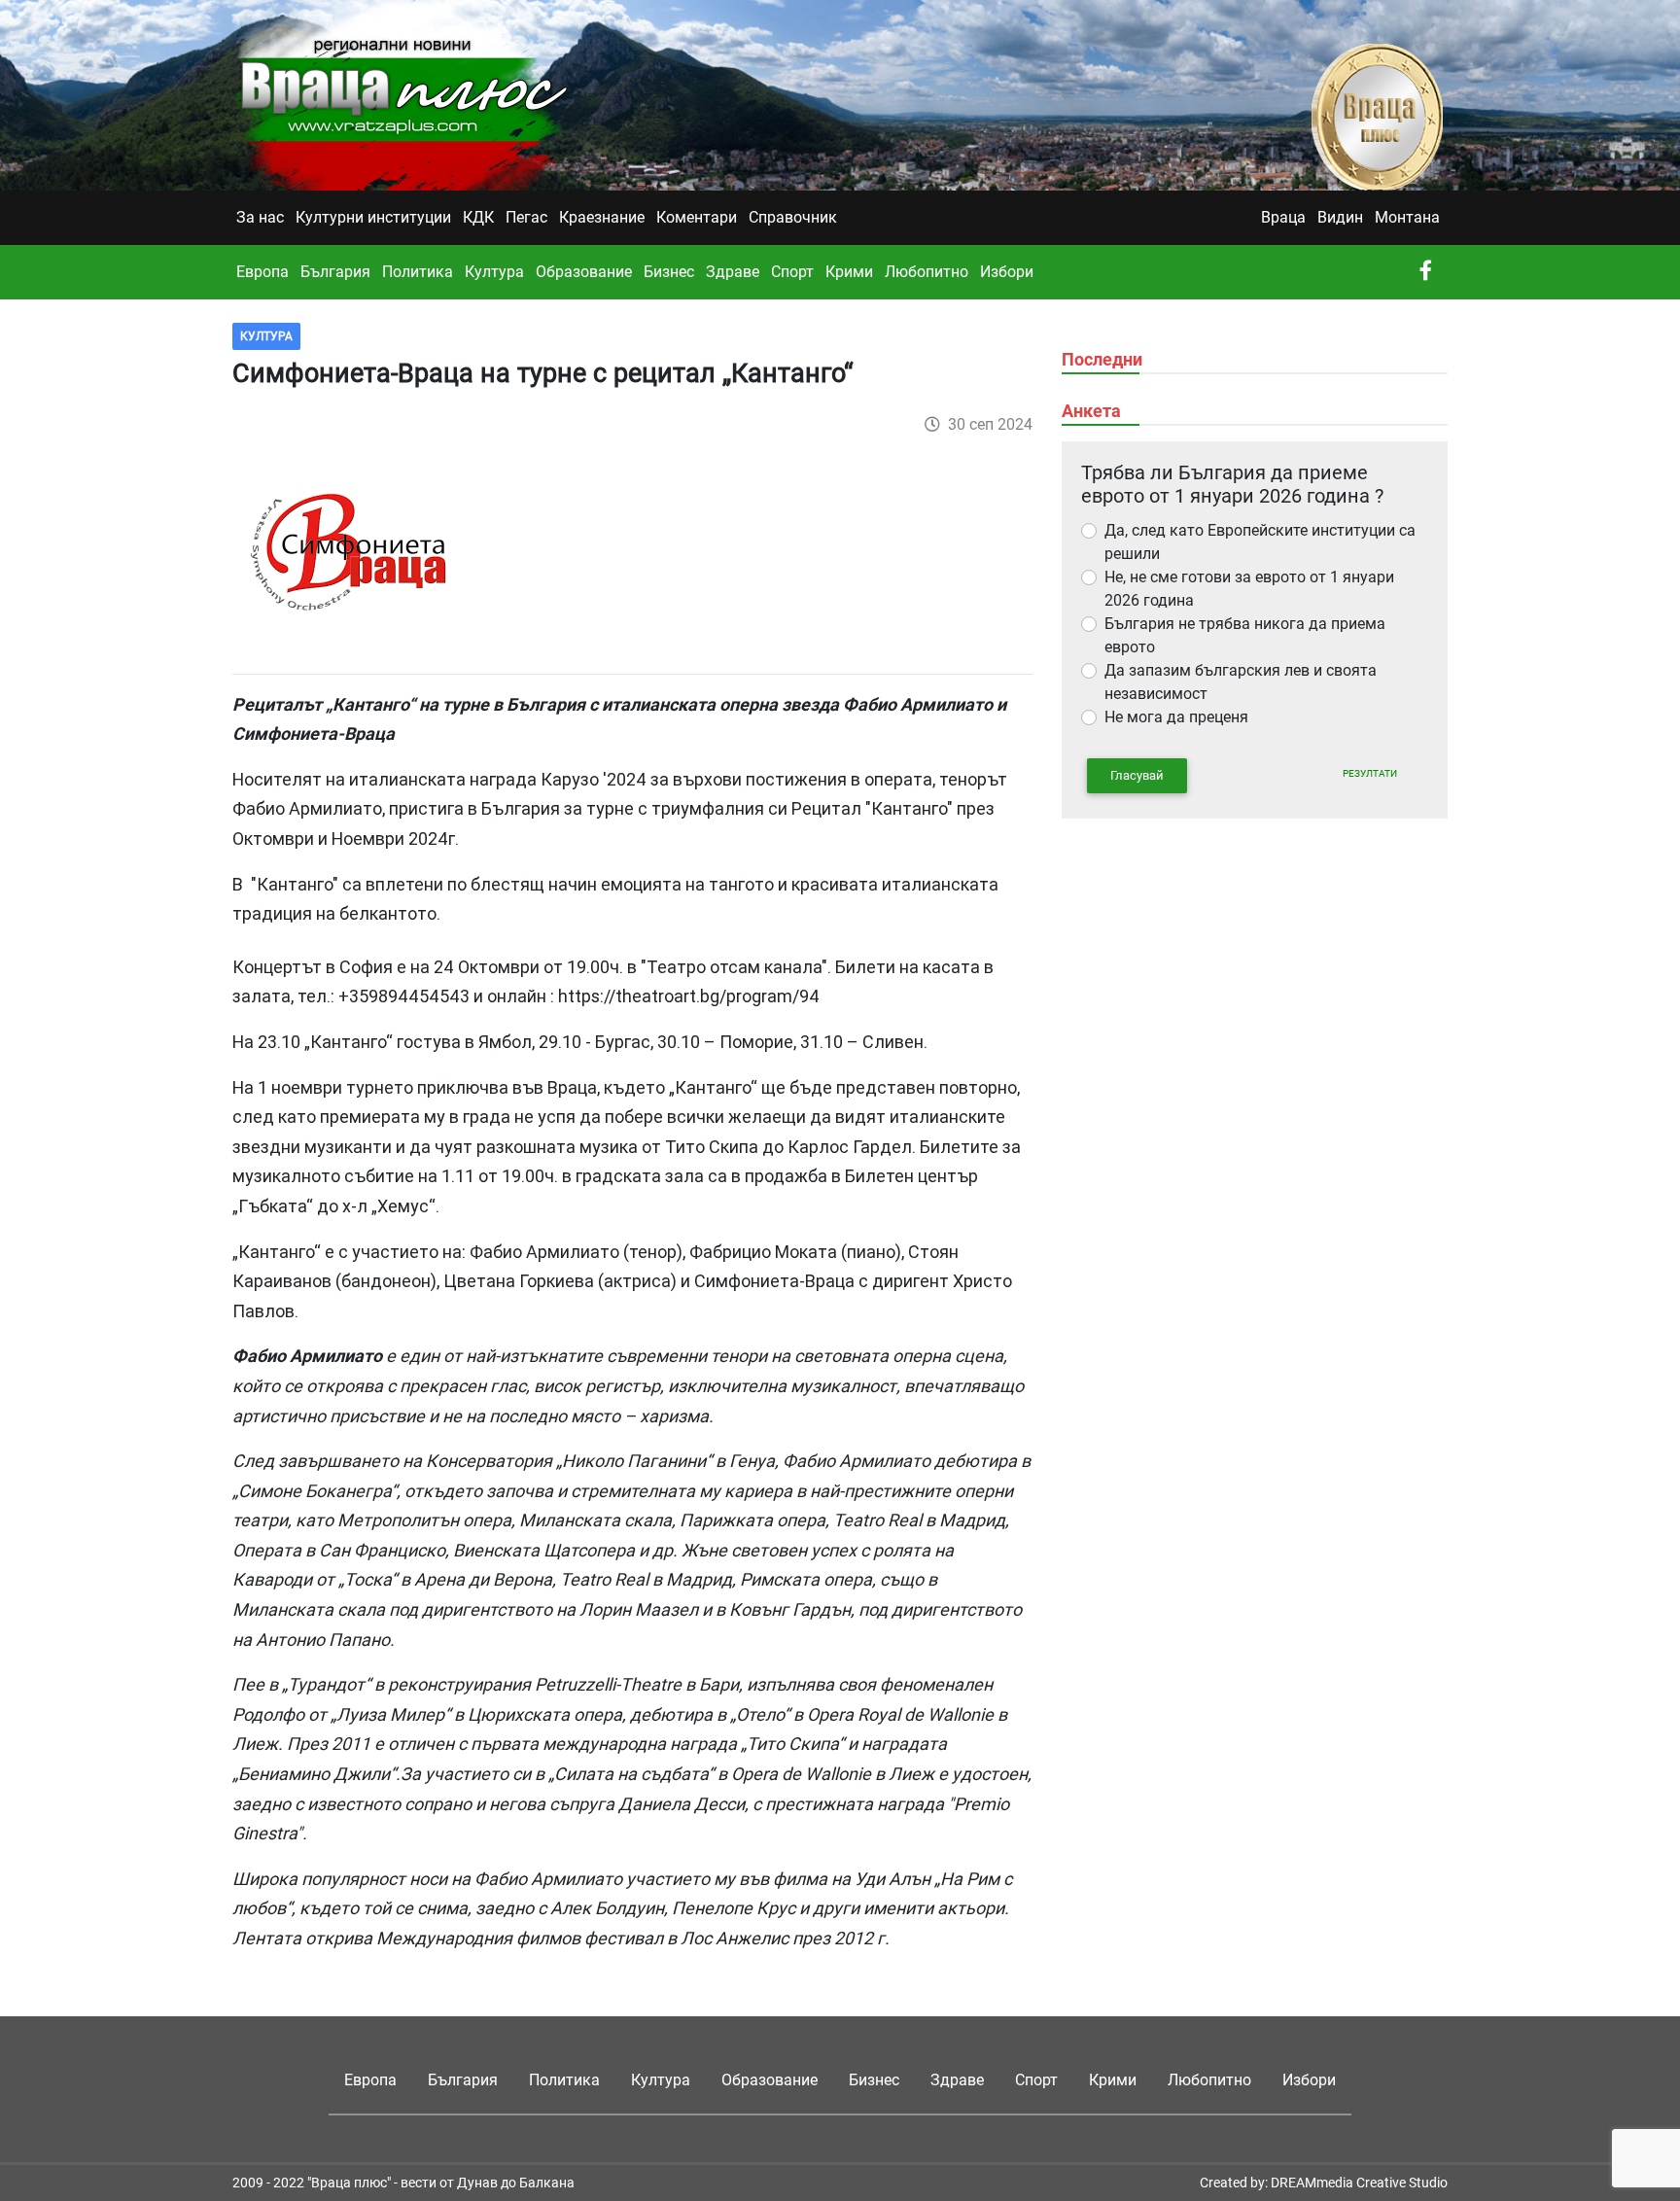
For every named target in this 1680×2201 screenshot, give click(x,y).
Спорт (792, 272)
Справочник (793, 217)
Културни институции (373, 217)
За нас (260, 217)
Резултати (1370, 773)
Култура (494, 272)
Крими (849, 272)
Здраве (733, 272)
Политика (418, 272)
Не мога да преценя (1176, 717)
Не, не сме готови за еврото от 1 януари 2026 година (1249, 589)
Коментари (697, 217)
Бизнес (669, 272)
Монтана (1407, 217)
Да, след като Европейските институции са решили (1260, 542)
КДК (478, 217)
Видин (1340, 217)
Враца (1283, 217)
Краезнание (602, 217)
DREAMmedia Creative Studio (1359, 2183)
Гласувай (1137, 775)
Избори (1007, 272)
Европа (262, 272)
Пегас (526, 217)
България (335, 272)
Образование (584, 272)
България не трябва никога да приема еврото (1245, 635)
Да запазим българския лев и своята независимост (1241, 682)
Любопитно (927, 272)
